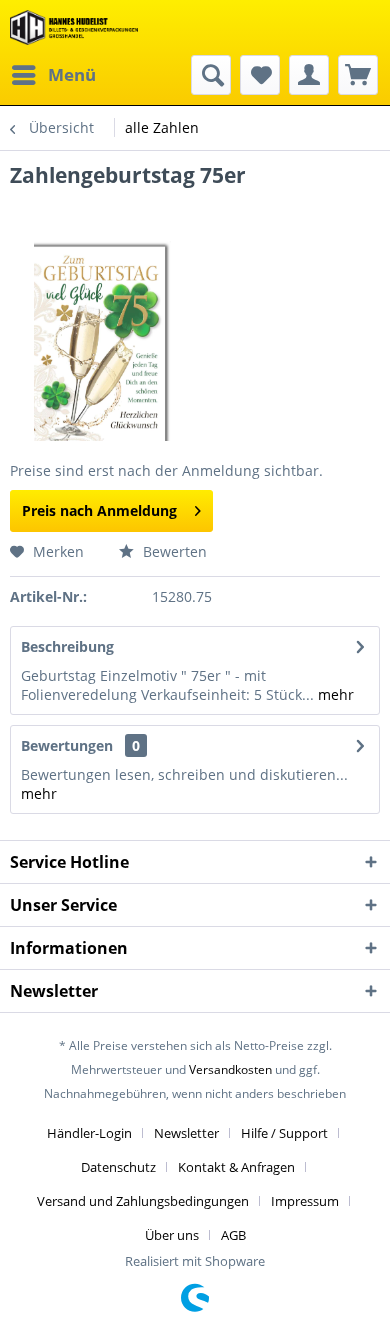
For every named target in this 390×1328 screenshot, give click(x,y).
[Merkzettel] (260, 75)
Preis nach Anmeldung (99, 510)
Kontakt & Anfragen (236, 1167)
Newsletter (186, 1133)
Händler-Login (89, 1133)
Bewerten (173, 551)
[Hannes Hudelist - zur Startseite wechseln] (74, 27)
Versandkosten (230, 1069)
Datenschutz (118, 1167)
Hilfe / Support (284, 1133)
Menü (72, 74)
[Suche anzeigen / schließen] (211, 75)
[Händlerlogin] (309, 75)
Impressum (305, 1201)
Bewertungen (67, 745)
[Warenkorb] (358, 75)
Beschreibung (67, 646)
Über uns (172, 1235)
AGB (233, 1235)
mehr (334, 694)
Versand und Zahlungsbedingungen (143, 1201)
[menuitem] (53, 75)
